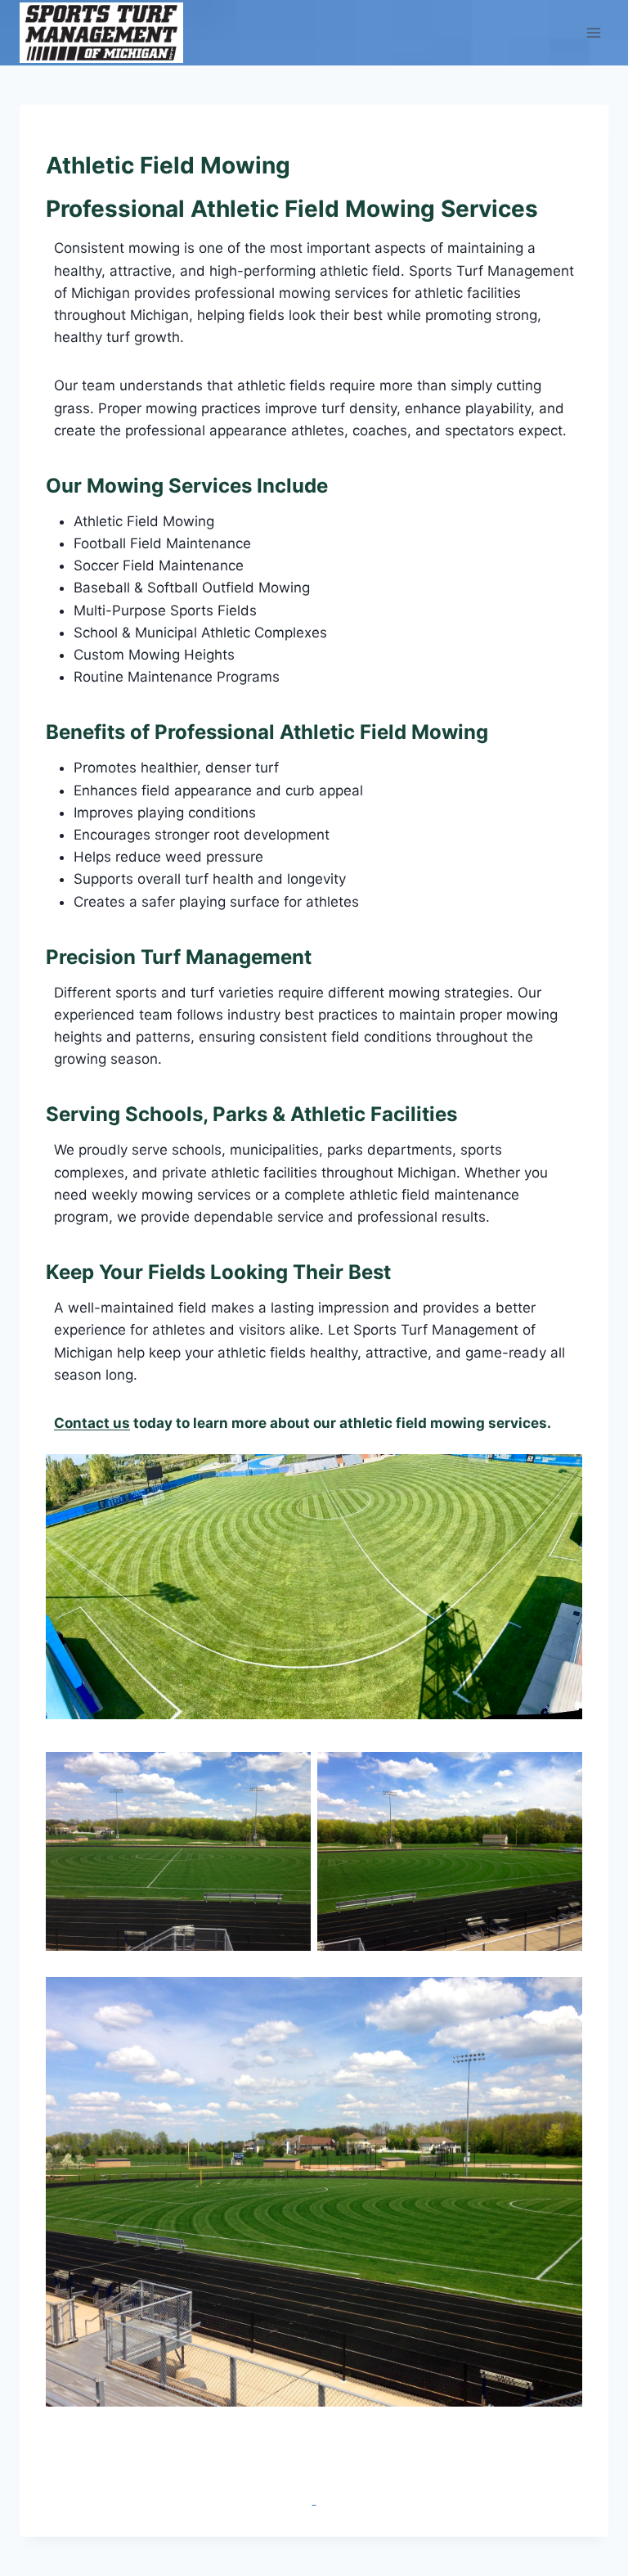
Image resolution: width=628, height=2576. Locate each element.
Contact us (92, 1423)
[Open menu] (593, 32)
